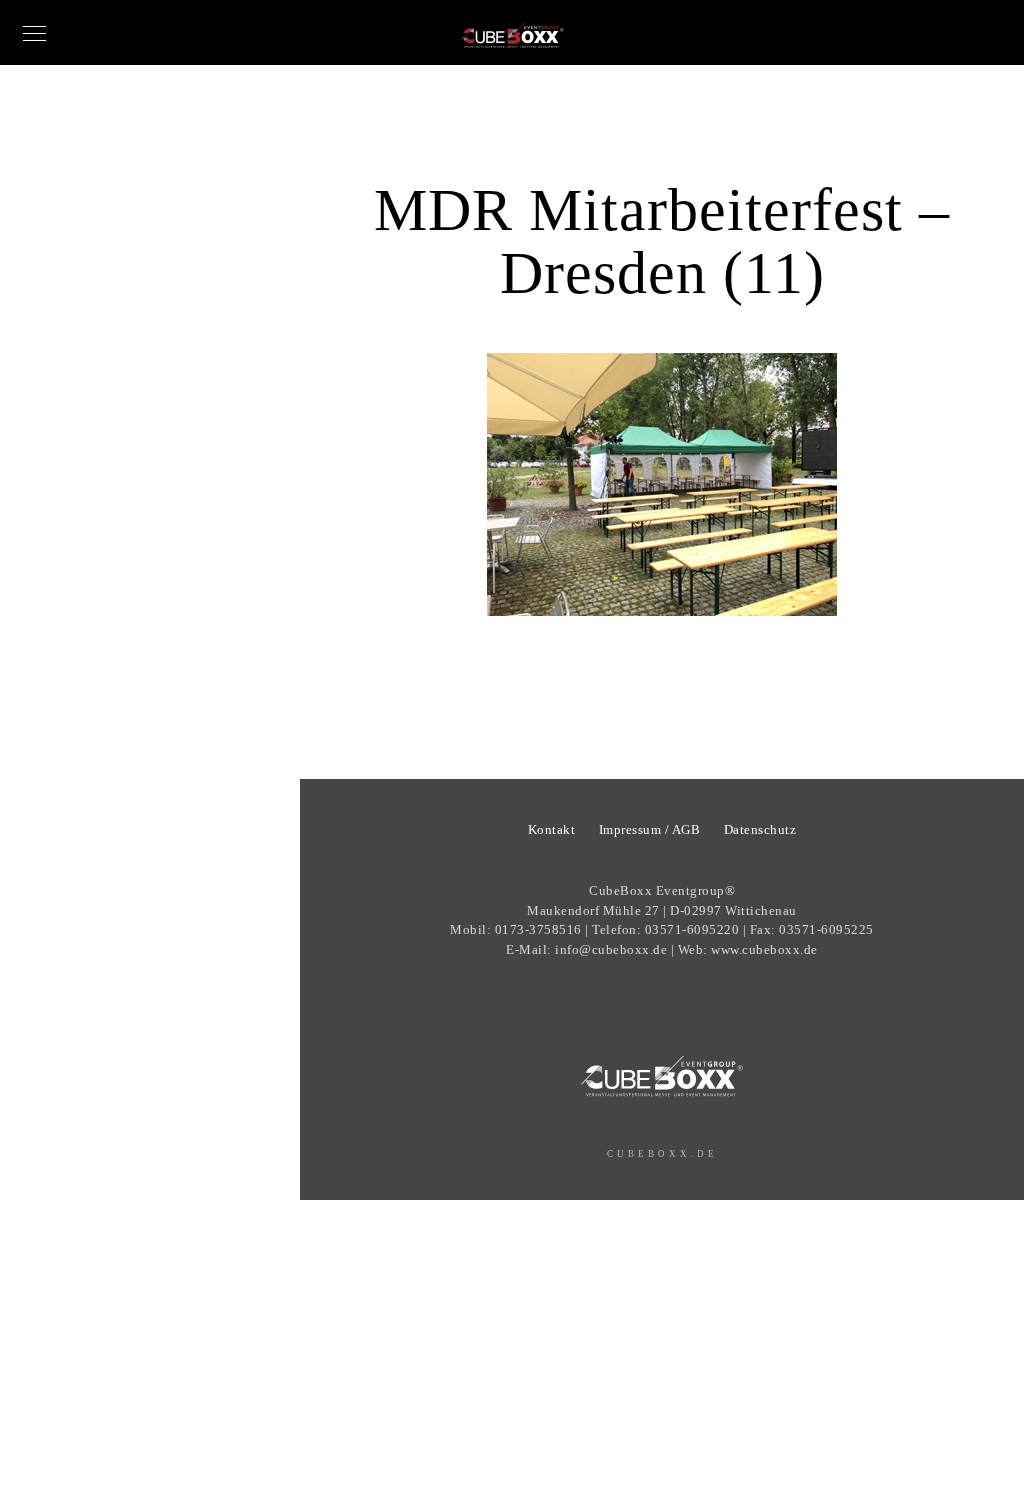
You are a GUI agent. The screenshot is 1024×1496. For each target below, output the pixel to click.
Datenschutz (760, 829)
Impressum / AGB (650, 829)
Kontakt (552, 829)
